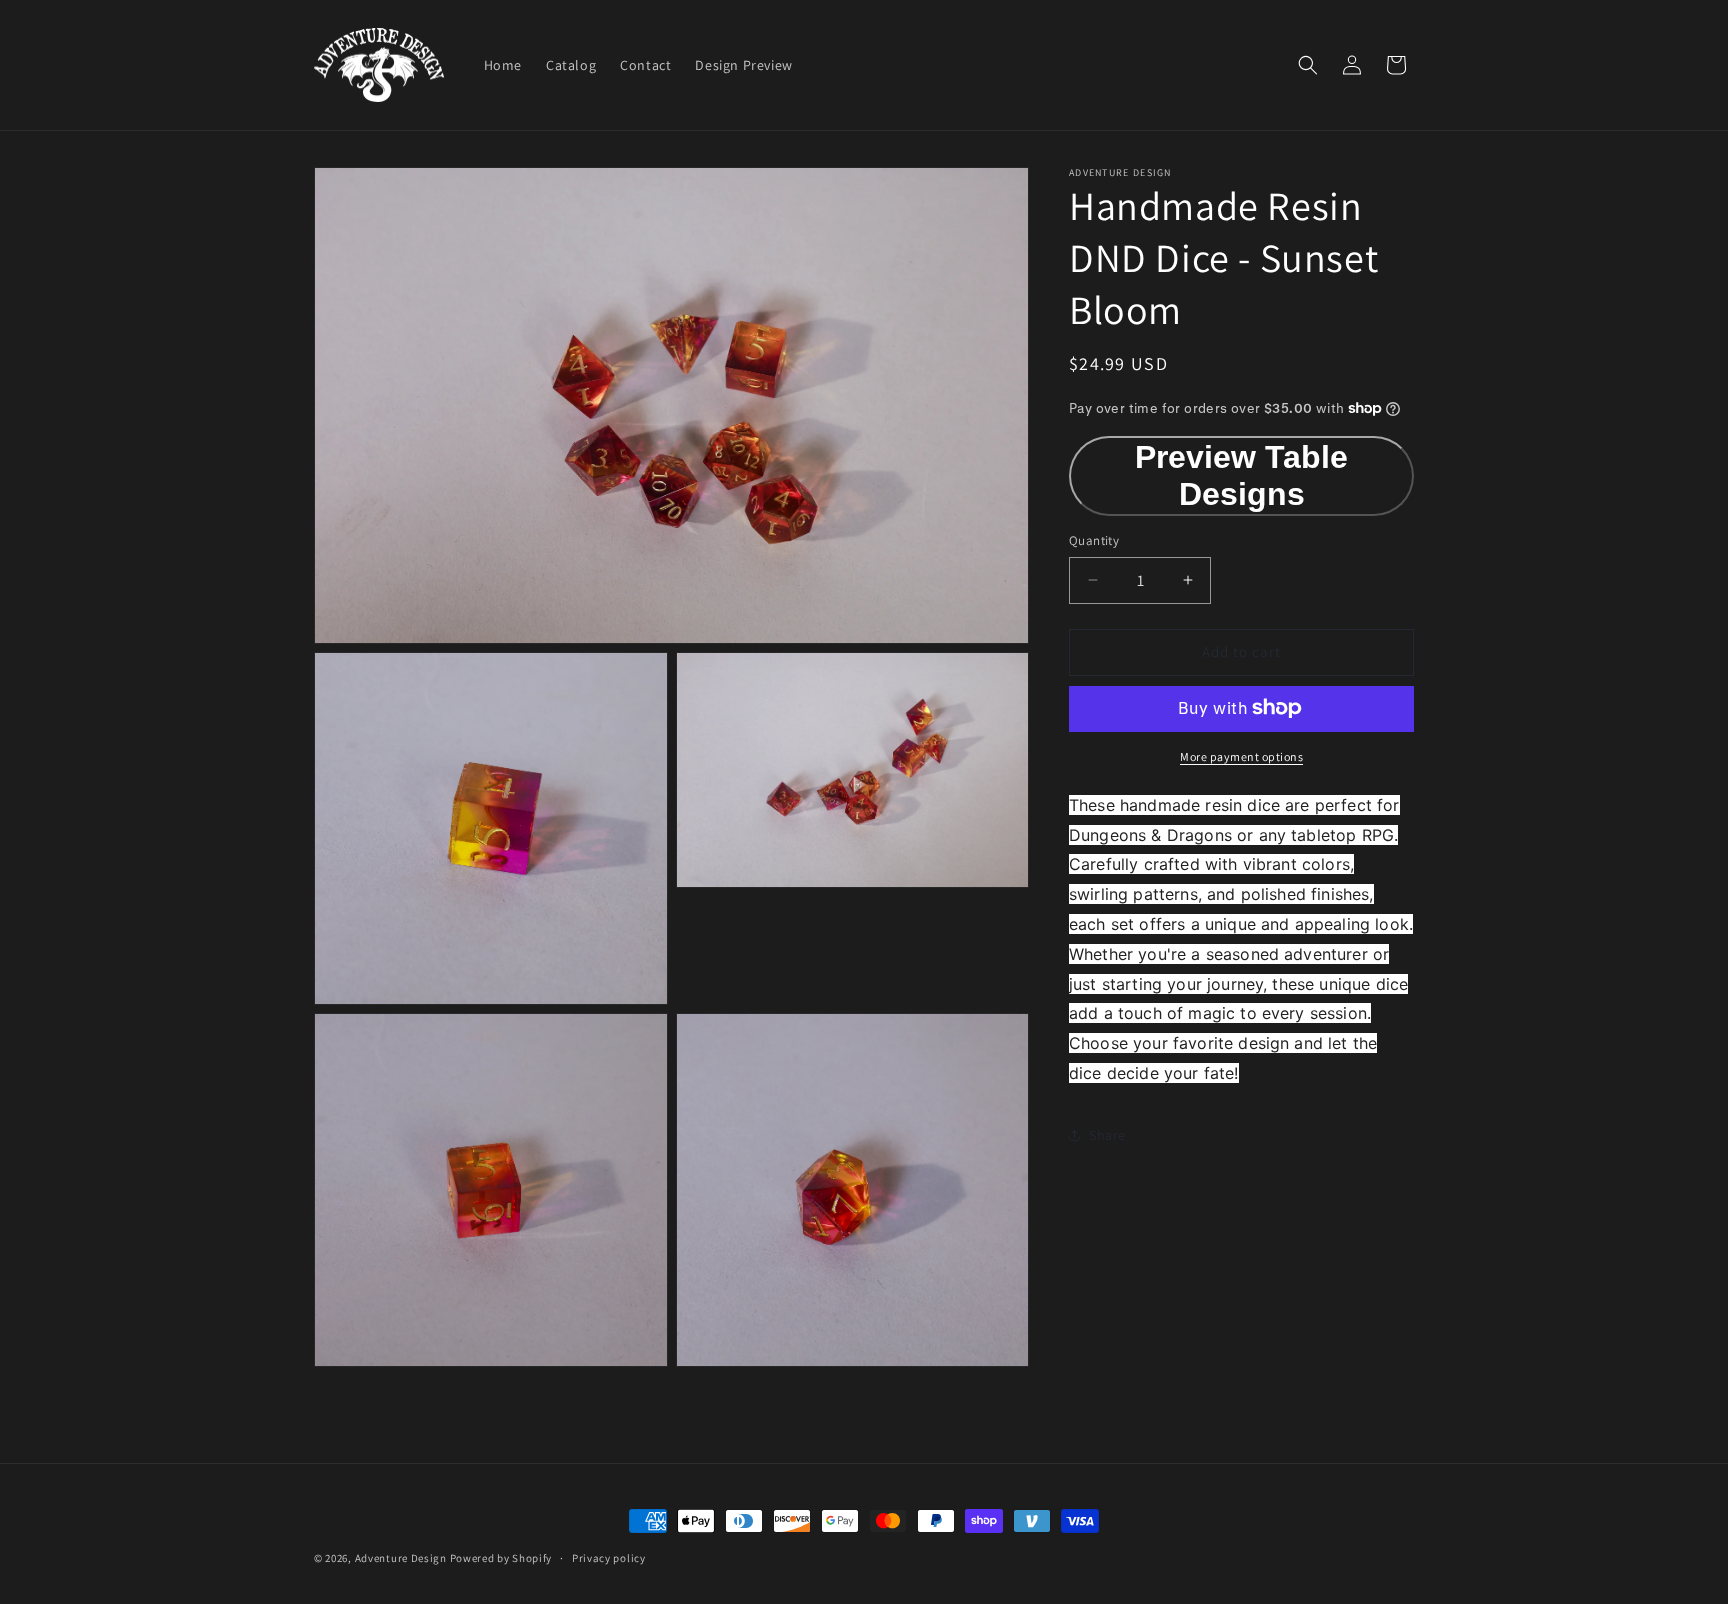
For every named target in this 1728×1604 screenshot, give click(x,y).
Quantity (1094, 540)
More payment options (1241, 755)
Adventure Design (401, 1558)
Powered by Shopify (501, 1558)
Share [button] (1107, 1135)
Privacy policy (609, 1558)
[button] (1308, 65)
